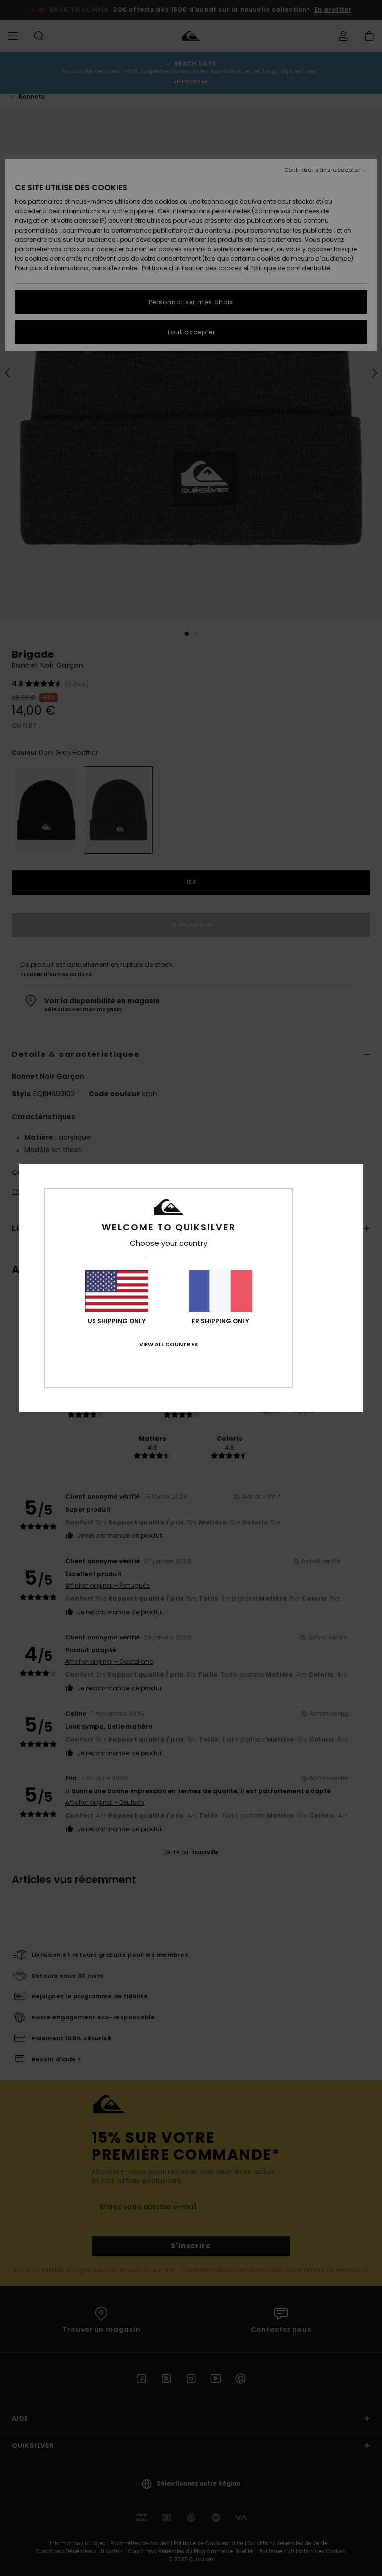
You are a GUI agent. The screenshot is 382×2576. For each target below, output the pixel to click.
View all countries (169, 1344)
